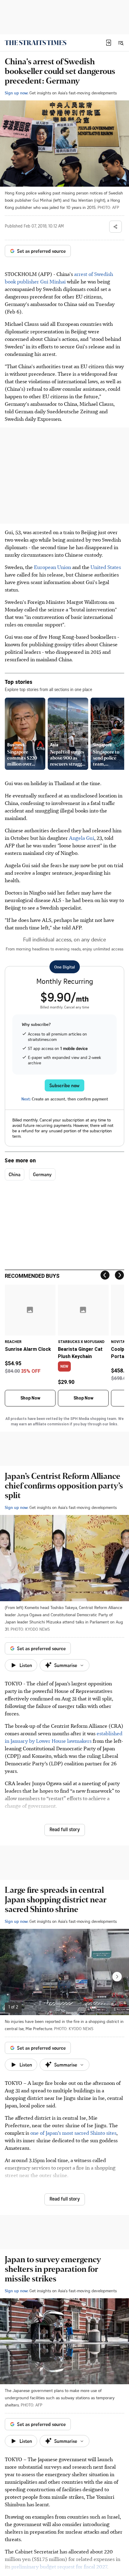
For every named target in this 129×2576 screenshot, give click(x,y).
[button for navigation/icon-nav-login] (109, 43)
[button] (109, 43)
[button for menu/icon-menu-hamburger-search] (121, 43)
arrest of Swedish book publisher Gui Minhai (59, 278)
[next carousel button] (117, 1977)
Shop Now (30, 1398)
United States (106, 567)
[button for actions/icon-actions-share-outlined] (115, 227)
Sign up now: (16, 93)
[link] (36, 43)
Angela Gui (82, 838)
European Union (52, 567)
